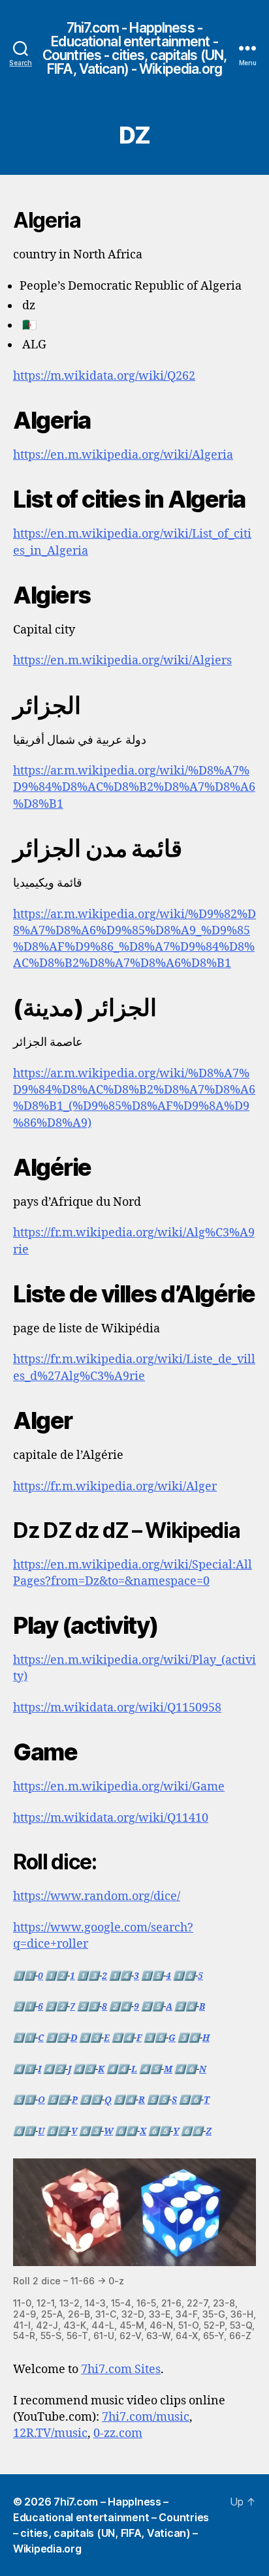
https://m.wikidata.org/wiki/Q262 (104, 376)
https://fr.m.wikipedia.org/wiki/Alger (115, 1487)
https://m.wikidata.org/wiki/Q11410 (111, 1818)
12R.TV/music (50, 2433)
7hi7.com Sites (121, 2369)
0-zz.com (118, 2433)
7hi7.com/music (146, 2417)
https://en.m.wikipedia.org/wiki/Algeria (123, 455)
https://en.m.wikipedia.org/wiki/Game (119, 1787)
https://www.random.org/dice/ (97, 1896)
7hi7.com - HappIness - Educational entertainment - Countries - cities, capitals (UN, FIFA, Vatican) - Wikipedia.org (134, 48)
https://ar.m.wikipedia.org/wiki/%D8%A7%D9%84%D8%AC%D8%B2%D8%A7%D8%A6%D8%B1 (134, 787)
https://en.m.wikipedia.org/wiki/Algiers (122, 661)
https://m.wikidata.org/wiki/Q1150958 (117, 1708)
